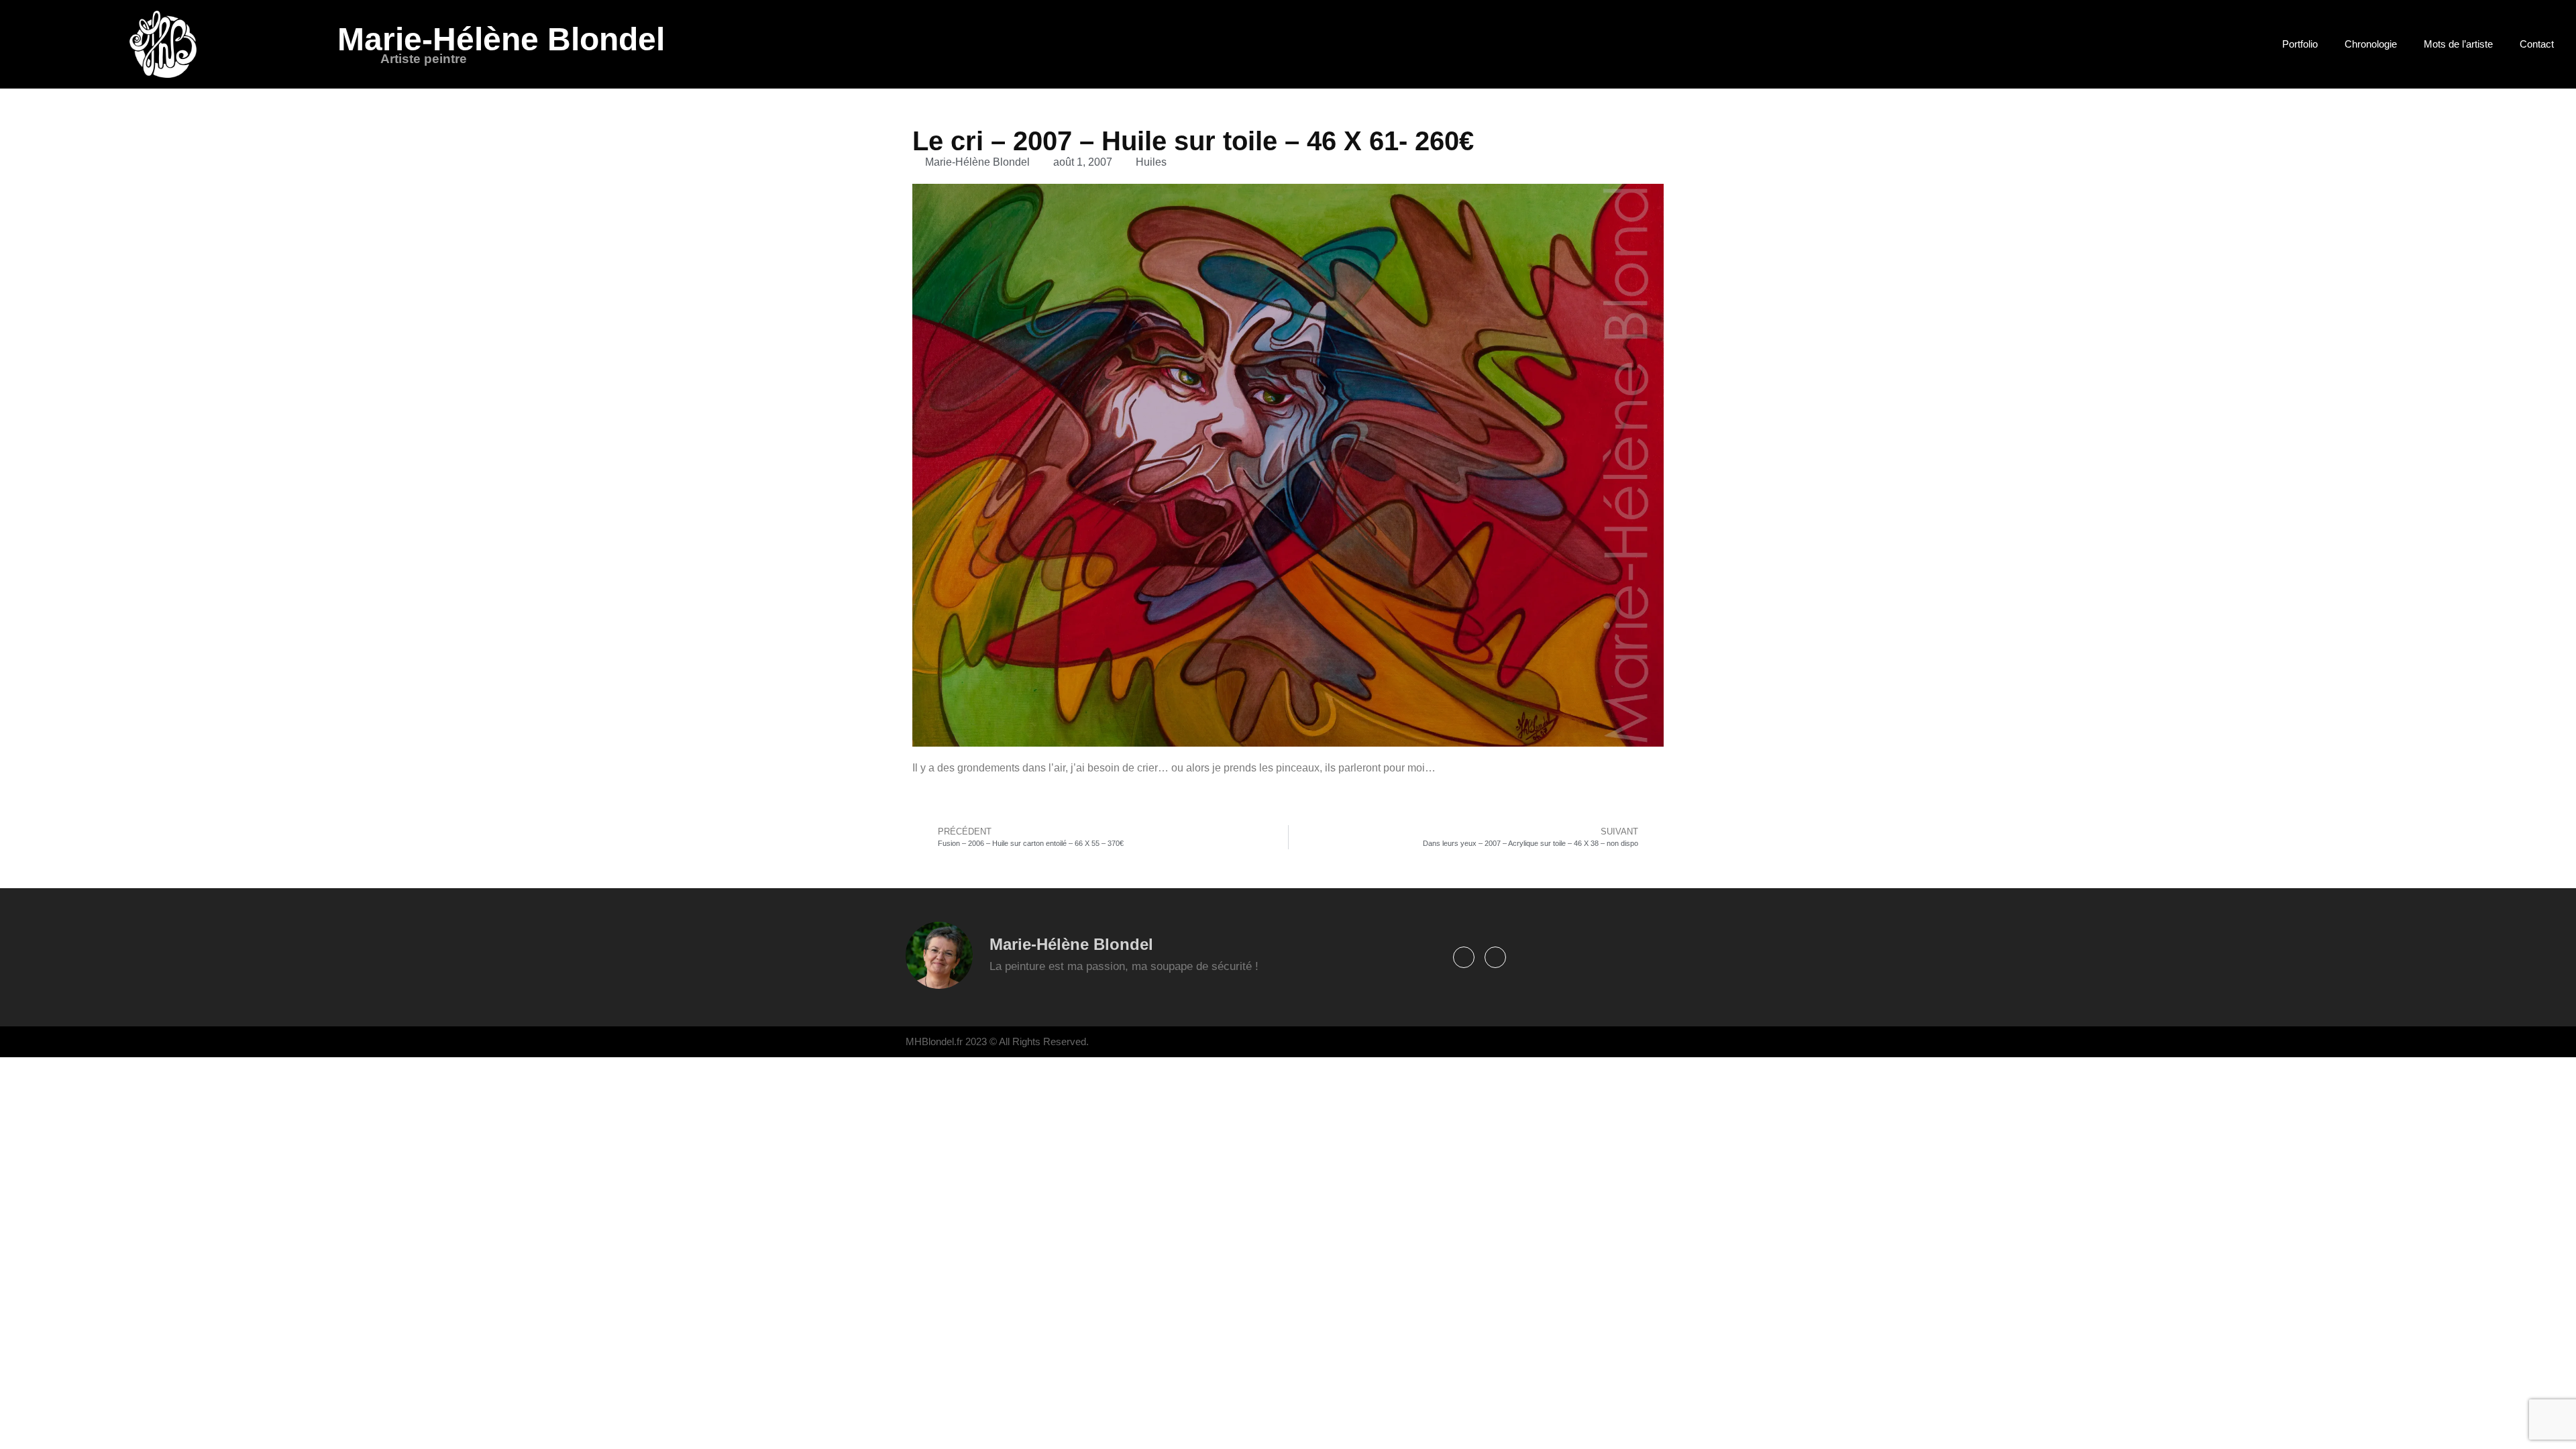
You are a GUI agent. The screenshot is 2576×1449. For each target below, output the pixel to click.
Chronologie (2371, 44)
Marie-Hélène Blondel (501, 39)
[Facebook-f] (1464, 957)
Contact (2537, 44)
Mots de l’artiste (2458, 44)
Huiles (1151, 162)
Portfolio (2300, 44)
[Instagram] (1495, 957)
